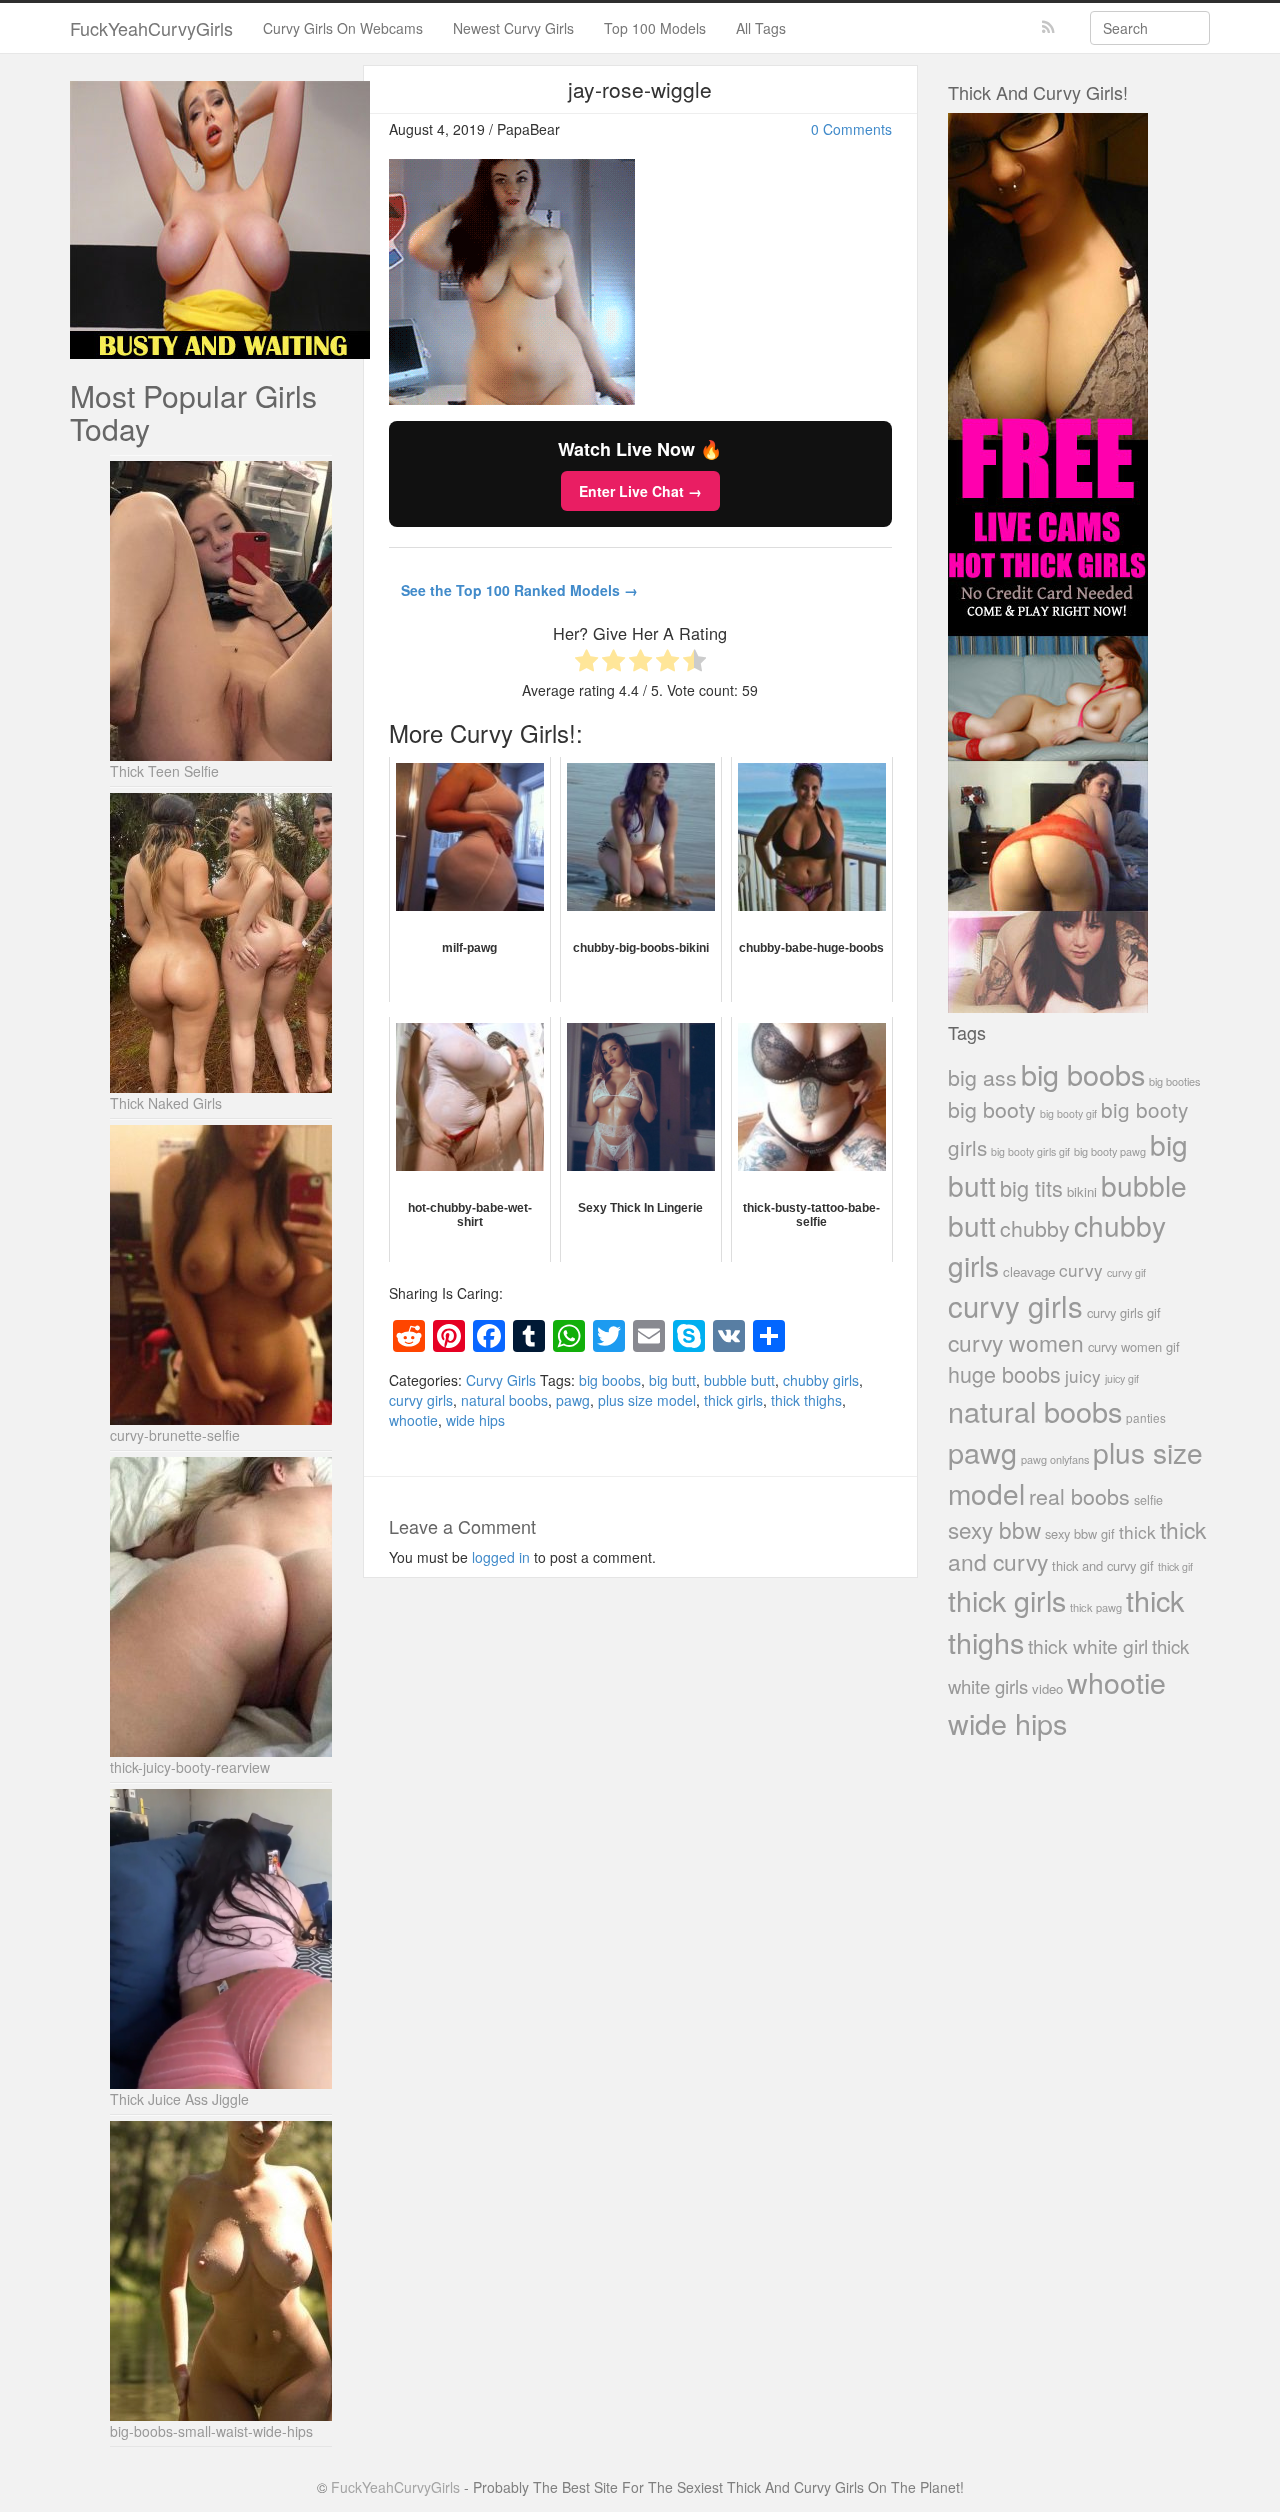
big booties (1174, 1081)
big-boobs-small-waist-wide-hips (211, 2431)
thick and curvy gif (1103, 1565)
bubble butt (739, 1380)
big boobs (610, 1380)
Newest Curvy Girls (513, 28)
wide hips (475, 1420)
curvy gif (1126, 1272)
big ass (982, 1076)
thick (1137, 1531)
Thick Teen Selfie (164, 771)
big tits (1031, 1187)
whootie (413, 1420)
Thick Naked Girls (166, 1103)
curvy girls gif (1124, 1312)
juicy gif (1122, 1378)
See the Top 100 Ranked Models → (519, 590)
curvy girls (421, 1400)
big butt (672, 1380)
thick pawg (1096, 1607)
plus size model (647, 1400)
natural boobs (504, 1400)
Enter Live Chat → (640, 491)
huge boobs (1004, 1373)
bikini (1082, 1191)
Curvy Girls (501, 1380)
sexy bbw (994, 1529)
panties (1146, 1417)
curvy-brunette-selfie (175, 1435)
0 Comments (851, 129)
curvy (1081, 1269)
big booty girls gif (1030, 1151)
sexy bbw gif (1080, 1533)
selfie (1148, 1500)
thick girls (733, 1400)
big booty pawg (1110, 1151)
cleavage (1029, 1271)
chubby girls (821, 1380)
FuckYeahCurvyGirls (151, 28)
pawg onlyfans (1055, 1459)
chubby (1035, 1228)
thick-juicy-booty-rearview (190, 1767)
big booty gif (1068, 1113)
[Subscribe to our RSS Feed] (1048, 27)
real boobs (1079, 1495)
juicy (1083, 1375)
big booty (992, 1109)
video (1047, 1688)
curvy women (1016, 1342)
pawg (573, 1400)
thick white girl (1088, 1646)
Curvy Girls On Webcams (343, 28)
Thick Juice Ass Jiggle (179, 2099)
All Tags (761, 28)
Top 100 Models (655, 28)
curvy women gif (1134, 1346)
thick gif (1175, 1566)
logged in (501, 1557)
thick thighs (806, 1400)
